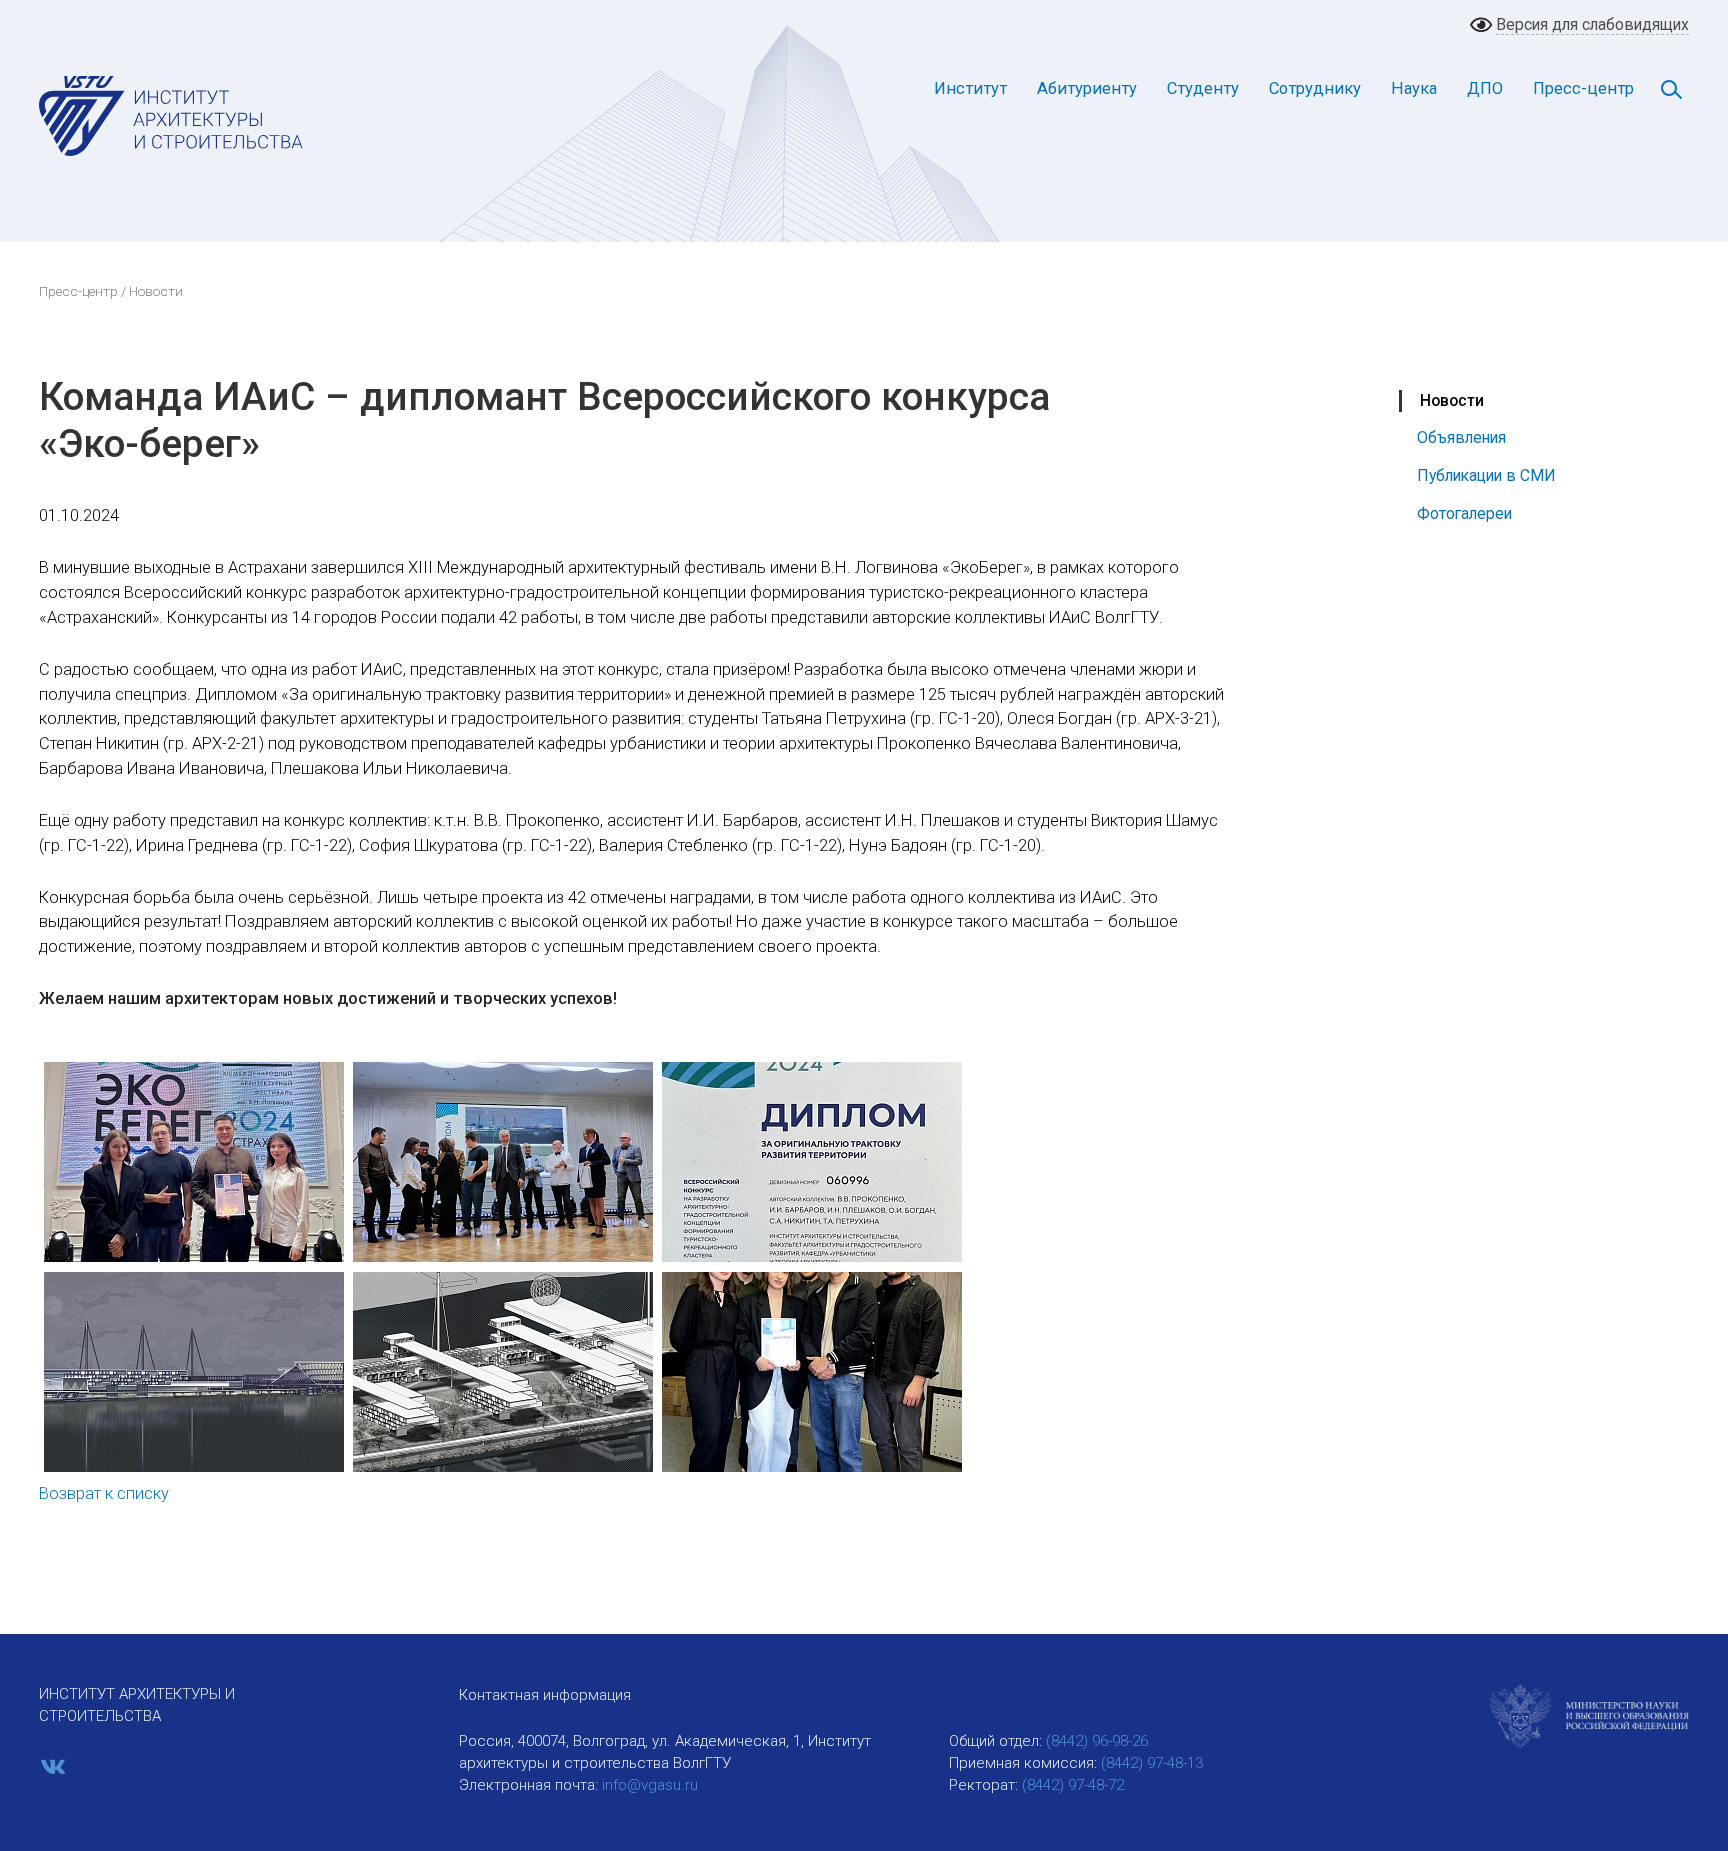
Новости (1452, 400)
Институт (970, 88)
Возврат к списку (104, 1493)
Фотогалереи (1464, 513)
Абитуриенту (1087, 88)
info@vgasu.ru (650, 1785)
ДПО (1485, 88)
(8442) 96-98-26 (1097, 1741)
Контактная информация (545, 1695)
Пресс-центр (1583, 88)
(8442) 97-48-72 (1073, 1785)
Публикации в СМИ (1486, 475)
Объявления (1461, 437)
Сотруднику (1315, 88)
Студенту (1203, 88)
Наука (1414, 88)
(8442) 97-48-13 (1152, 1763)
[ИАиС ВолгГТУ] (171, 115)
